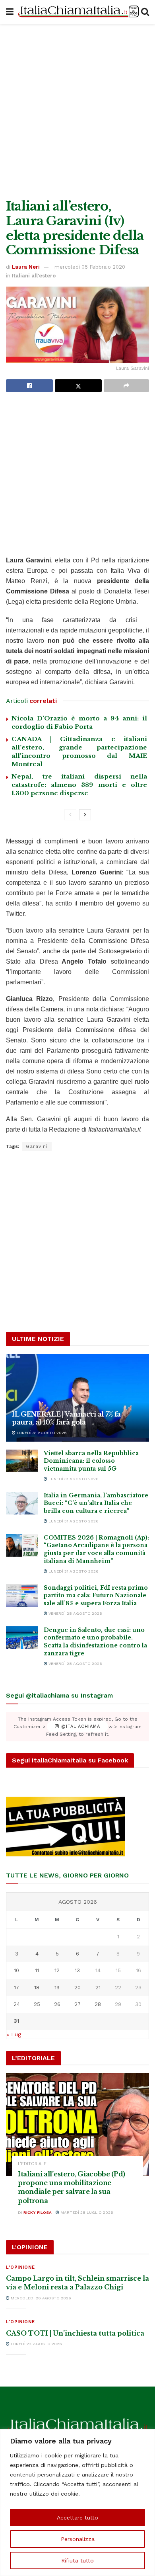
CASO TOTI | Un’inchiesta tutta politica (75, 2333)
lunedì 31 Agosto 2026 (41, 1433)
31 (17, 2021)
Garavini (37, 1146)
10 (16, 1970)
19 (57, 1988)
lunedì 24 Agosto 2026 (36, 2344)
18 (37, 1988)
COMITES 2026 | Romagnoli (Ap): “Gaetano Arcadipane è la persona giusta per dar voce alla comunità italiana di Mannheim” (96, 1549)
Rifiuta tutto (77, 2560)
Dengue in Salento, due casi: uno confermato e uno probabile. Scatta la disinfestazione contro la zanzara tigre (95, 1642)
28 (98, 2004)
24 (17, 2004)
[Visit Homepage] (77, 12)
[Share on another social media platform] (126, 386)
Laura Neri (26, 267)
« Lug (14, 2034)
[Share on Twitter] (78, 386)
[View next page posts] (85, 815)
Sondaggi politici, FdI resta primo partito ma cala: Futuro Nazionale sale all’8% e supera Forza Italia (96, 1595)
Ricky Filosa (38, 2212)
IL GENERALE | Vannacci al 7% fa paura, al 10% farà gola (66, 1418)
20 (77, 1988)
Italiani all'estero (34, 276)
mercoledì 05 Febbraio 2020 (90, 267)
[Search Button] (145, 12)
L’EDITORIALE (32, 2164)
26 (57, 2004)
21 (98, 1988)
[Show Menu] (10, 12)
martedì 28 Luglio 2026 (86, 2212)
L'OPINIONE (20, 2267)
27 (77, 2004)
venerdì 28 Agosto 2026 (75, 1613)
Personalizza (78, 2539)
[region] (77, 2503)
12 (57, 1970)
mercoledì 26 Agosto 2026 (40, 2298)
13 (77, 1970)
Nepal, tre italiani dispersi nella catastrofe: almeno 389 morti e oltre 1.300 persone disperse (79, 785)
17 (16, 1988)
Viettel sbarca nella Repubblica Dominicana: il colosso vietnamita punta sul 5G (91, 1461)
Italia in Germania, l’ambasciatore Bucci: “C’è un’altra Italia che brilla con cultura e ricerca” (96, 1503)
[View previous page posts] (70, 815)
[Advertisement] (77, 109)
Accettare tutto (77, 2517)
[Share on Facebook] (29, 386)
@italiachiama (80, 1727)
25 (37, 2004)
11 (37, 1970)
